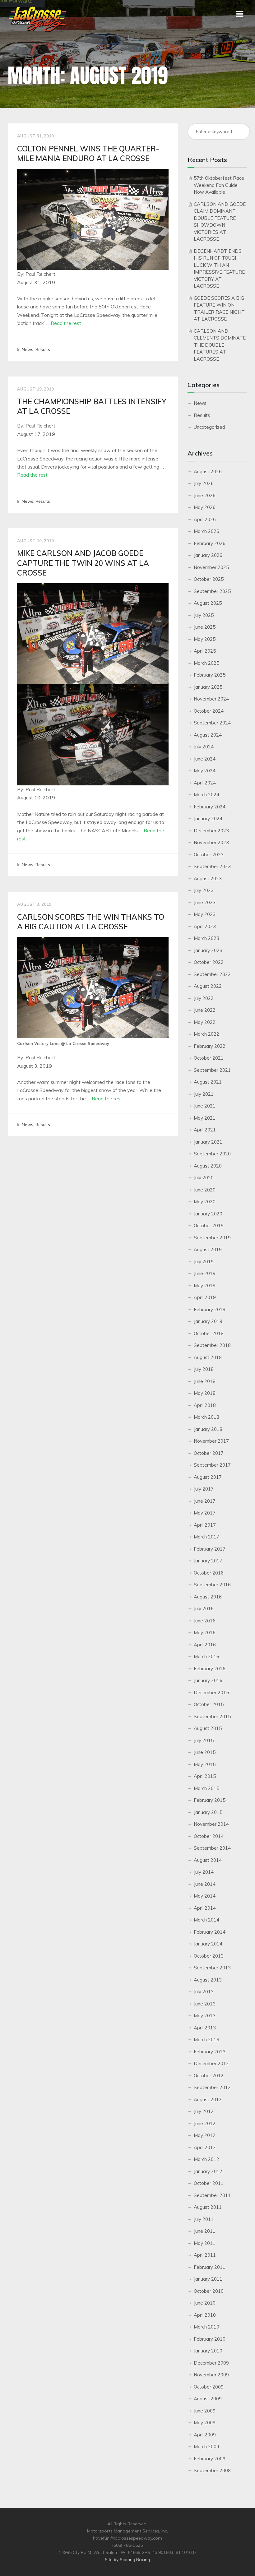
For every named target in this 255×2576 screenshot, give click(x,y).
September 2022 (212, 974)
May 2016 (205, 1633)
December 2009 (211, 2363)
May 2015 (205, 1764)
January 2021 (208, 1142)
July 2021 (204, 1094)
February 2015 (210, 1800)
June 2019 (205, 1273)
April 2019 (205, 1297)
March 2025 (206, 663)
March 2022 (206, 1034)
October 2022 (209, 962)
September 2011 (212, 2195)
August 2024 (208, 735)
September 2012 (212, 2087)
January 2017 (208, 1561)
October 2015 (209, 1704)
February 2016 (210, 1669)
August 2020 (208, 1166)
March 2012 (206, 2159)
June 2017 (205, 1501)
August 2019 (208, 1249)
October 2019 (209, 1226)
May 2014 (205, 1896)
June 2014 (205, 1884)
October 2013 (209, 1956)
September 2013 (212, 1968)
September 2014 (212, 1848)
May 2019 (205, 1286)
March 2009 (206, 2447)
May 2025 (205, 639)
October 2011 (209, 2183)
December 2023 (211, 831)
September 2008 (212, 2470)
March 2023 (206, 938)
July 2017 (204, 1489)
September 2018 (212, 1345)
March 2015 (206, 1788)
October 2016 (209, 1573)
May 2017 (205, 1513)
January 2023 (208, 950)
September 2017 (212, 1465)
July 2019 (204, 1262)
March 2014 (206, 1920)
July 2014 (204, 1872)
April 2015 (205, 1776)
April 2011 (205, 2255)
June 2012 (205, 2123)
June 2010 (205, 2303)
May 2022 (205, 1022)
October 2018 (209, 1333)
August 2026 (208, 472)
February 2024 (210, 807)
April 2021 (205, 1130)
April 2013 (205, 2028)
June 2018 (205, 1381)
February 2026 (210, 543)
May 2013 (205, 2016)
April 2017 (205, 1525)
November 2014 (211, 1824)
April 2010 (205, 2315)
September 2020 (212, 1154)
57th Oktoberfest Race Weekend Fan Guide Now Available (219, 185)
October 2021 (209, 1058)
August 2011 (208, 2207)
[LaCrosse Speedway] (37, 30)
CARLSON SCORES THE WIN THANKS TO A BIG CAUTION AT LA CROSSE (91, 922)
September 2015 (212, 1716)
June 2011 (205, 2231)
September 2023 (212, 866)
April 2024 (205, 783)
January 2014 (208, 1944)
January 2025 (208, 687)
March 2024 (206, 795)
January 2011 (208, 2279)
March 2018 (206, 1417)
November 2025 (211, 567)
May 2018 (205, 1393)
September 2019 (212, 1238)
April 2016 (205, 1645)
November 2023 (211, 842)
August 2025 (208, 603)
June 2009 (205, 2411)
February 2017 (210, 1549)
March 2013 (206, 2040)
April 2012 (205, 2147)
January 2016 (208, 1680)
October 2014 (209, 1836)
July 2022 (204, 998)
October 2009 (209, 2387)
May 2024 (205, 771)
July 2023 (204, 890)
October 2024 (209, 711)
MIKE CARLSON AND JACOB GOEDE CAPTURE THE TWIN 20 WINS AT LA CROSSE (83, 563)
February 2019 (210, 1309)
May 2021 (205, 1118)
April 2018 (205, 1405)
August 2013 (208, 1980)
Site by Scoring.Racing (127, 2560)
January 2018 (208, 1429)
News (28, 349)
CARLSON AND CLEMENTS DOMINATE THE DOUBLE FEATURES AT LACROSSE (220, 345)
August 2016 (208, 1597)
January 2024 (208, 819)
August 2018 (208, 1357)
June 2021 (205, 1106)
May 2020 (205, 1202)
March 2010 (206, 2327)
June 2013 (205, 2004)
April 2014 (205, 1908)
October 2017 (209, 1453)
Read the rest (66, 323)
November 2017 (211, 1441)
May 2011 (205, 2243)
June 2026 (205, 495)
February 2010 (210, 2339)
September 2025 (212, 591)
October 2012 (209, 2076)
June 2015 (205, 1752)
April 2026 (205, 519)
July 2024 (204, 747)
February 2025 (210, 675)
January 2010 (208, 2351)
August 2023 (208, 879)
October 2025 (209, 579)
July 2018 (204, 1369)
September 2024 (212, 723)
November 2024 (211, 699)
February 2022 (210, 1046)
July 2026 (204, 483)
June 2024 (205, 759)
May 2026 (205, 507)
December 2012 (211, 2063)
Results (43, 349)
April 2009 (205, 2435)
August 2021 (208, 1082)
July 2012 (204, 2111)
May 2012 (205, 2135)
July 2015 (204, 1740)
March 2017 (206, 1537)
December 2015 (211, 1693)
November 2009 (211, 2375)
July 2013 (204, 1992)
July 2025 (204, 615)
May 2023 (205, 914)
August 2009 (208, 2399)
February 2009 (210, 2459)
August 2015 (208, 1728)
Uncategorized (209, 427)
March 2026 (206, 531)
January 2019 (208, 1321)
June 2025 (205, 627)
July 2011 (204, 2219)
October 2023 (209, 855)
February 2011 (210, 2267)
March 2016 (206, 1656)
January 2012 (208, 2171)
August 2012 (208, 2100)
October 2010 (209, 2291)
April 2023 (205, 926)
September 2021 (212, 1070)
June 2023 (205, 902)
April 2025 (205, 651)
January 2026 (208, 555)
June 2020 (205, 1190)
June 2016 (205, 1621)
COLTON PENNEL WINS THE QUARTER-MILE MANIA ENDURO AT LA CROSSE (88, 153)
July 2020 (204, 1178)
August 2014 (208, 1860)
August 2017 (208, 1477)
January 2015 (208, 1812)
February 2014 (210, 1932)
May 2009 (205, 2423)
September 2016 (212, 1585)
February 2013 (210, 2052)
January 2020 (208, 1214)
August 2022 (208, 986)
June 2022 (205, 1010)
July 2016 (204, 1609)
